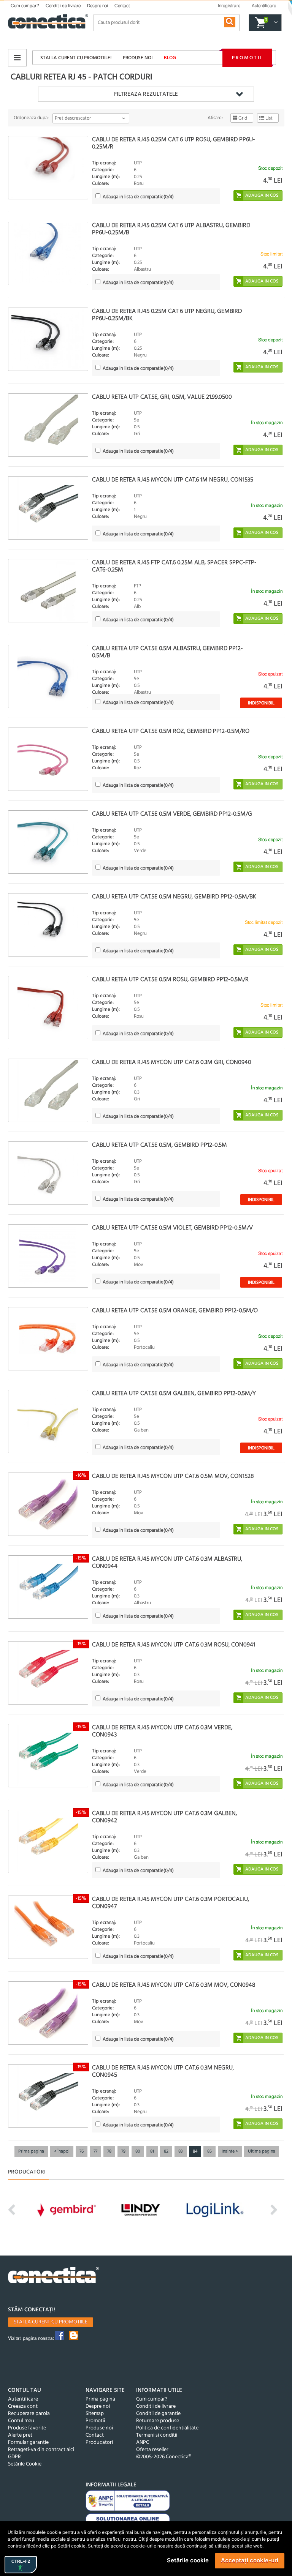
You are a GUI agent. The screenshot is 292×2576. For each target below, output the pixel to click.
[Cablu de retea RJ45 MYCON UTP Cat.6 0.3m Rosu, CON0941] (48, 1673)
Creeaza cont (23, 2406)
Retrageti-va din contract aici (41, 2450)
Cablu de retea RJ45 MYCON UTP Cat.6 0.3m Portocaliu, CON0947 (171, 1903)
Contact (122, 6)
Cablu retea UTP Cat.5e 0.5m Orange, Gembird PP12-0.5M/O (175, 1311)
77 (95, 2151)
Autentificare (23, 2399)
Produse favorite (27, 2428)
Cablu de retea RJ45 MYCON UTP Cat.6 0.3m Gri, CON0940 (172, 1062)
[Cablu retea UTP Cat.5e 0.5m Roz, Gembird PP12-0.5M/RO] (48, 759)
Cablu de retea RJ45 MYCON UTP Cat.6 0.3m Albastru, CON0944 (167, 1563)
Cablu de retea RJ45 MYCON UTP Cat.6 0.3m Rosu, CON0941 (174, 1645)
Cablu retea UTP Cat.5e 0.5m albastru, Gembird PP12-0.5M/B (167, 652)
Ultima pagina (262, 2151)
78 (109, 2151)
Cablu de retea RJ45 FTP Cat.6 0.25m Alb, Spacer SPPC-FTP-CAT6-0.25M (174, 566)
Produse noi (138, 58)
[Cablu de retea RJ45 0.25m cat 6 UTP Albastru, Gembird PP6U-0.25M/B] (48, 253)
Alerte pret (20, 2435)
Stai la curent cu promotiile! (76, 58)
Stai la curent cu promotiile (51, 2322)
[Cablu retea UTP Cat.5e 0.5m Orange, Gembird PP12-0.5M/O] (48, 1339)
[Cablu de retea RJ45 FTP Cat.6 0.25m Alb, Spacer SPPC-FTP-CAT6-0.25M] (48, 591)
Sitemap (95, 2414)
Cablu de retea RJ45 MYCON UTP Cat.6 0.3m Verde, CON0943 (162, 1731)
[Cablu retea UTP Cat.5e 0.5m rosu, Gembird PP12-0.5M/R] (48, 1008)
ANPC (143, 2443)
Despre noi (98, 6)
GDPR (14, 2457)
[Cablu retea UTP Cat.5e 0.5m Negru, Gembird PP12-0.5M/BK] (48, 925)
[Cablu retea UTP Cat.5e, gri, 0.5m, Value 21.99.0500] (48, 425)
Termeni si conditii (157, 2435)
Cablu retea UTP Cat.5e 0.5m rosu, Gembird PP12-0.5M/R (170, 980)
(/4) (138, 197)
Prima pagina (31, 2151)
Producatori (99, 2443)
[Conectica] (54, 2276)
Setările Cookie (25, 2464)
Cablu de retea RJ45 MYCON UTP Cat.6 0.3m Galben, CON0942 (164, 1817)
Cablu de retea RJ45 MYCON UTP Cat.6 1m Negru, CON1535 (173, 480)
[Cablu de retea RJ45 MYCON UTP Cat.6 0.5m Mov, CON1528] (48, 1504)
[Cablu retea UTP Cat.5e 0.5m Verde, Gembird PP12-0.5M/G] (48, 842)
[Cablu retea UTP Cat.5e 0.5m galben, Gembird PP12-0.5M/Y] (48, 1421)
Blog (170, 58)
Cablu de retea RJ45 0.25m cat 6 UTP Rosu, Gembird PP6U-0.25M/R (174, 143)
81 (152, 2151)
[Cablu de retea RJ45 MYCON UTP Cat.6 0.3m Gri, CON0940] (48, 1090)
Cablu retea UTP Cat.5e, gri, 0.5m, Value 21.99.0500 (162, 397)
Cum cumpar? (25, 6)
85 (209, 2151)
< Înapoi (62, 2151)
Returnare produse (158, 2421)
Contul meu (21, 2421)
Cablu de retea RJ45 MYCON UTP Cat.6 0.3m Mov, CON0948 (174, 1985)
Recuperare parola (29, 2414)
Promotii (247, 58)
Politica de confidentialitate (167, 2428)
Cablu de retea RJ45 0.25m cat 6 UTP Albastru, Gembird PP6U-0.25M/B (171, 229)
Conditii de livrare (63, 6)
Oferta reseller (152, 2450)
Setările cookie (188, 2560)
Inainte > (230, 2151)
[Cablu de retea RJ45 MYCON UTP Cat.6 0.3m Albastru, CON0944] (48, 1587)
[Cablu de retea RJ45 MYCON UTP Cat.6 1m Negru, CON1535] (48, 508)
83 (181, 2151)
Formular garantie (28, 2443)
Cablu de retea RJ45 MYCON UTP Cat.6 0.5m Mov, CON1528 (173, 1476)
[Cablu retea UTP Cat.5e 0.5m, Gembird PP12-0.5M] (48, 1173)
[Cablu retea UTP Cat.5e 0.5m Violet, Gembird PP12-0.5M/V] (48, 1256)
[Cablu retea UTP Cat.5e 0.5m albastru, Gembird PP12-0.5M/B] (48, 676)
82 (166, 2151)
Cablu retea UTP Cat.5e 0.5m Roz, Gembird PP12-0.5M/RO (171, 731)
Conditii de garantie (158, 2414)
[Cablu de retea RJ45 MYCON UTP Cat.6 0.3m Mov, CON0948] (48, 2013)
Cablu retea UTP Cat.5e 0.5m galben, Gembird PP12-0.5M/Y (174, 1394)
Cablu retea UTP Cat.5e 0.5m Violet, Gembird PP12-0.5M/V (172, 1228)
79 (123, 2151)
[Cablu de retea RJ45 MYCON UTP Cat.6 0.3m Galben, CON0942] (48, 1841)
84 (195, 2151)
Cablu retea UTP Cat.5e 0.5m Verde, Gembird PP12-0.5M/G (172, 814)
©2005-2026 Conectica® (163, 2457)
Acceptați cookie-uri (250, 2560)
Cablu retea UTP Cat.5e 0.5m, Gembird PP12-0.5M (159, 1145)
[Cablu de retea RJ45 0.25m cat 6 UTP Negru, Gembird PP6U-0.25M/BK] (48, 339)
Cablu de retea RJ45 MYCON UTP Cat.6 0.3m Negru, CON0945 (163, 2072)
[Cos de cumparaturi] (275, 23)
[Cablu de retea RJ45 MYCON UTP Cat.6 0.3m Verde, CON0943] (48, 1756)
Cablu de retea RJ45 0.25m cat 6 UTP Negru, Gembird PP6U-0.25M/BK (167, 315)
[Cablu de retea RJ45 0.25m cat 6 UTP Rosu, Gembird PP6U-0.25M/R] (48, 168)
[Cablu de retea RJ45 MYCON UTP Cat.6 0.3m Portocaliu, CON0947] (48, 1927)
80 (138, 2151)
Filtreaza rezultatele (146, 94)
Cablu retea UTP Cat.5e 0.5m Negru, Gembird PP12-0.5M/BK (174, 897)
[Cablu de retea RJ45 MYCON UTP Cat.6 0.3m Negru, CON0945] (48, 2096)
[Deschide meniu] (17, 58)
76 (82, 2151)
